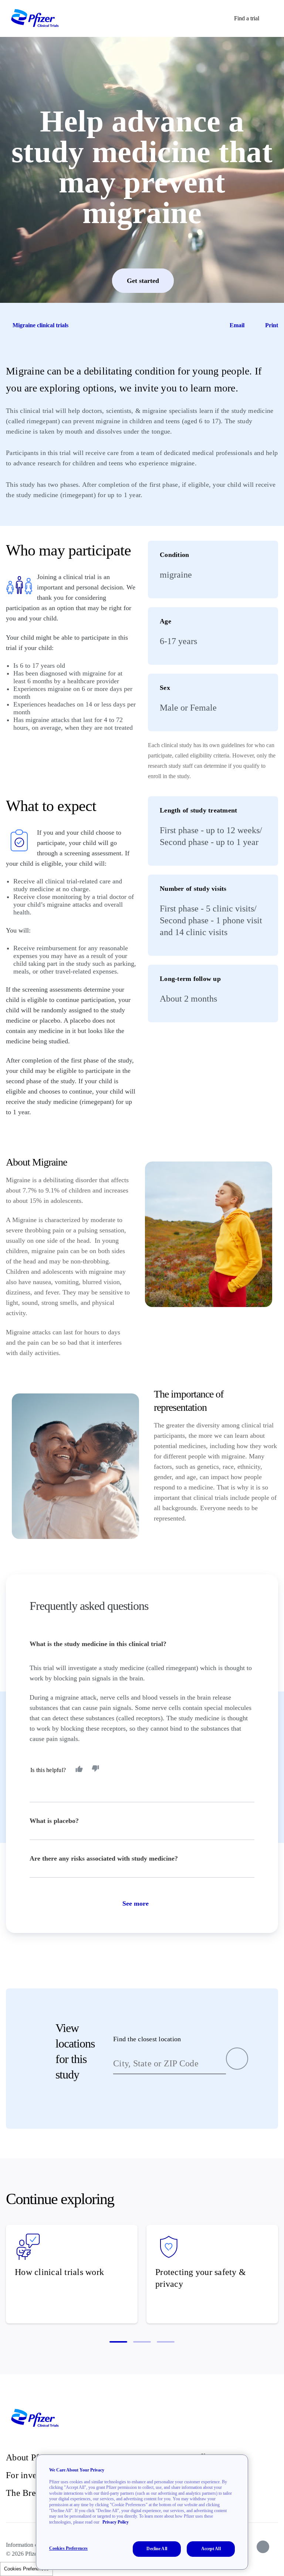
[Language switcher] (275, 18)
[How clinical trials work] (72, 2274)
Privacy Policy (116, 2522)
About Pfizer (29, 2457)
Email (237, 325)
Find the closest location (147, 2039)
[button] (118, 2342)
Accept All (211, 2549)
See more (136, 1903)
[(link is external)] (263, 2547)
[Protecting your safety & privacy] (212, 2274)
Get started (143, 281)
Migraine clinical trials (40, 325)
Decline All (157, 2549)
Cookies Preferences (26, 2569)
